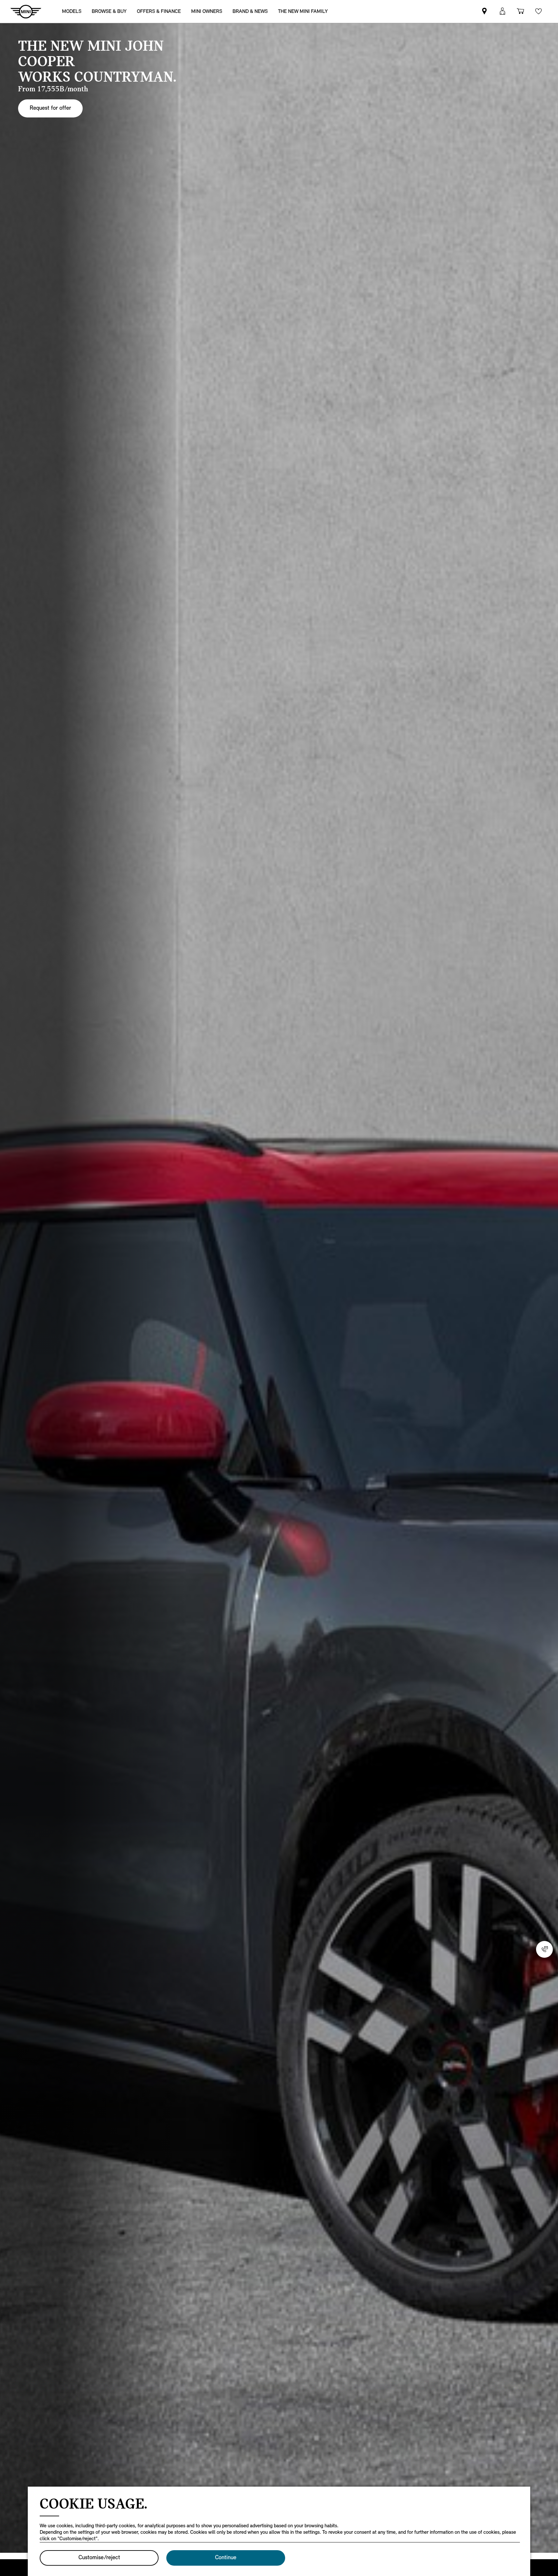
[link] (303, 11)
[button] (502, 11)
